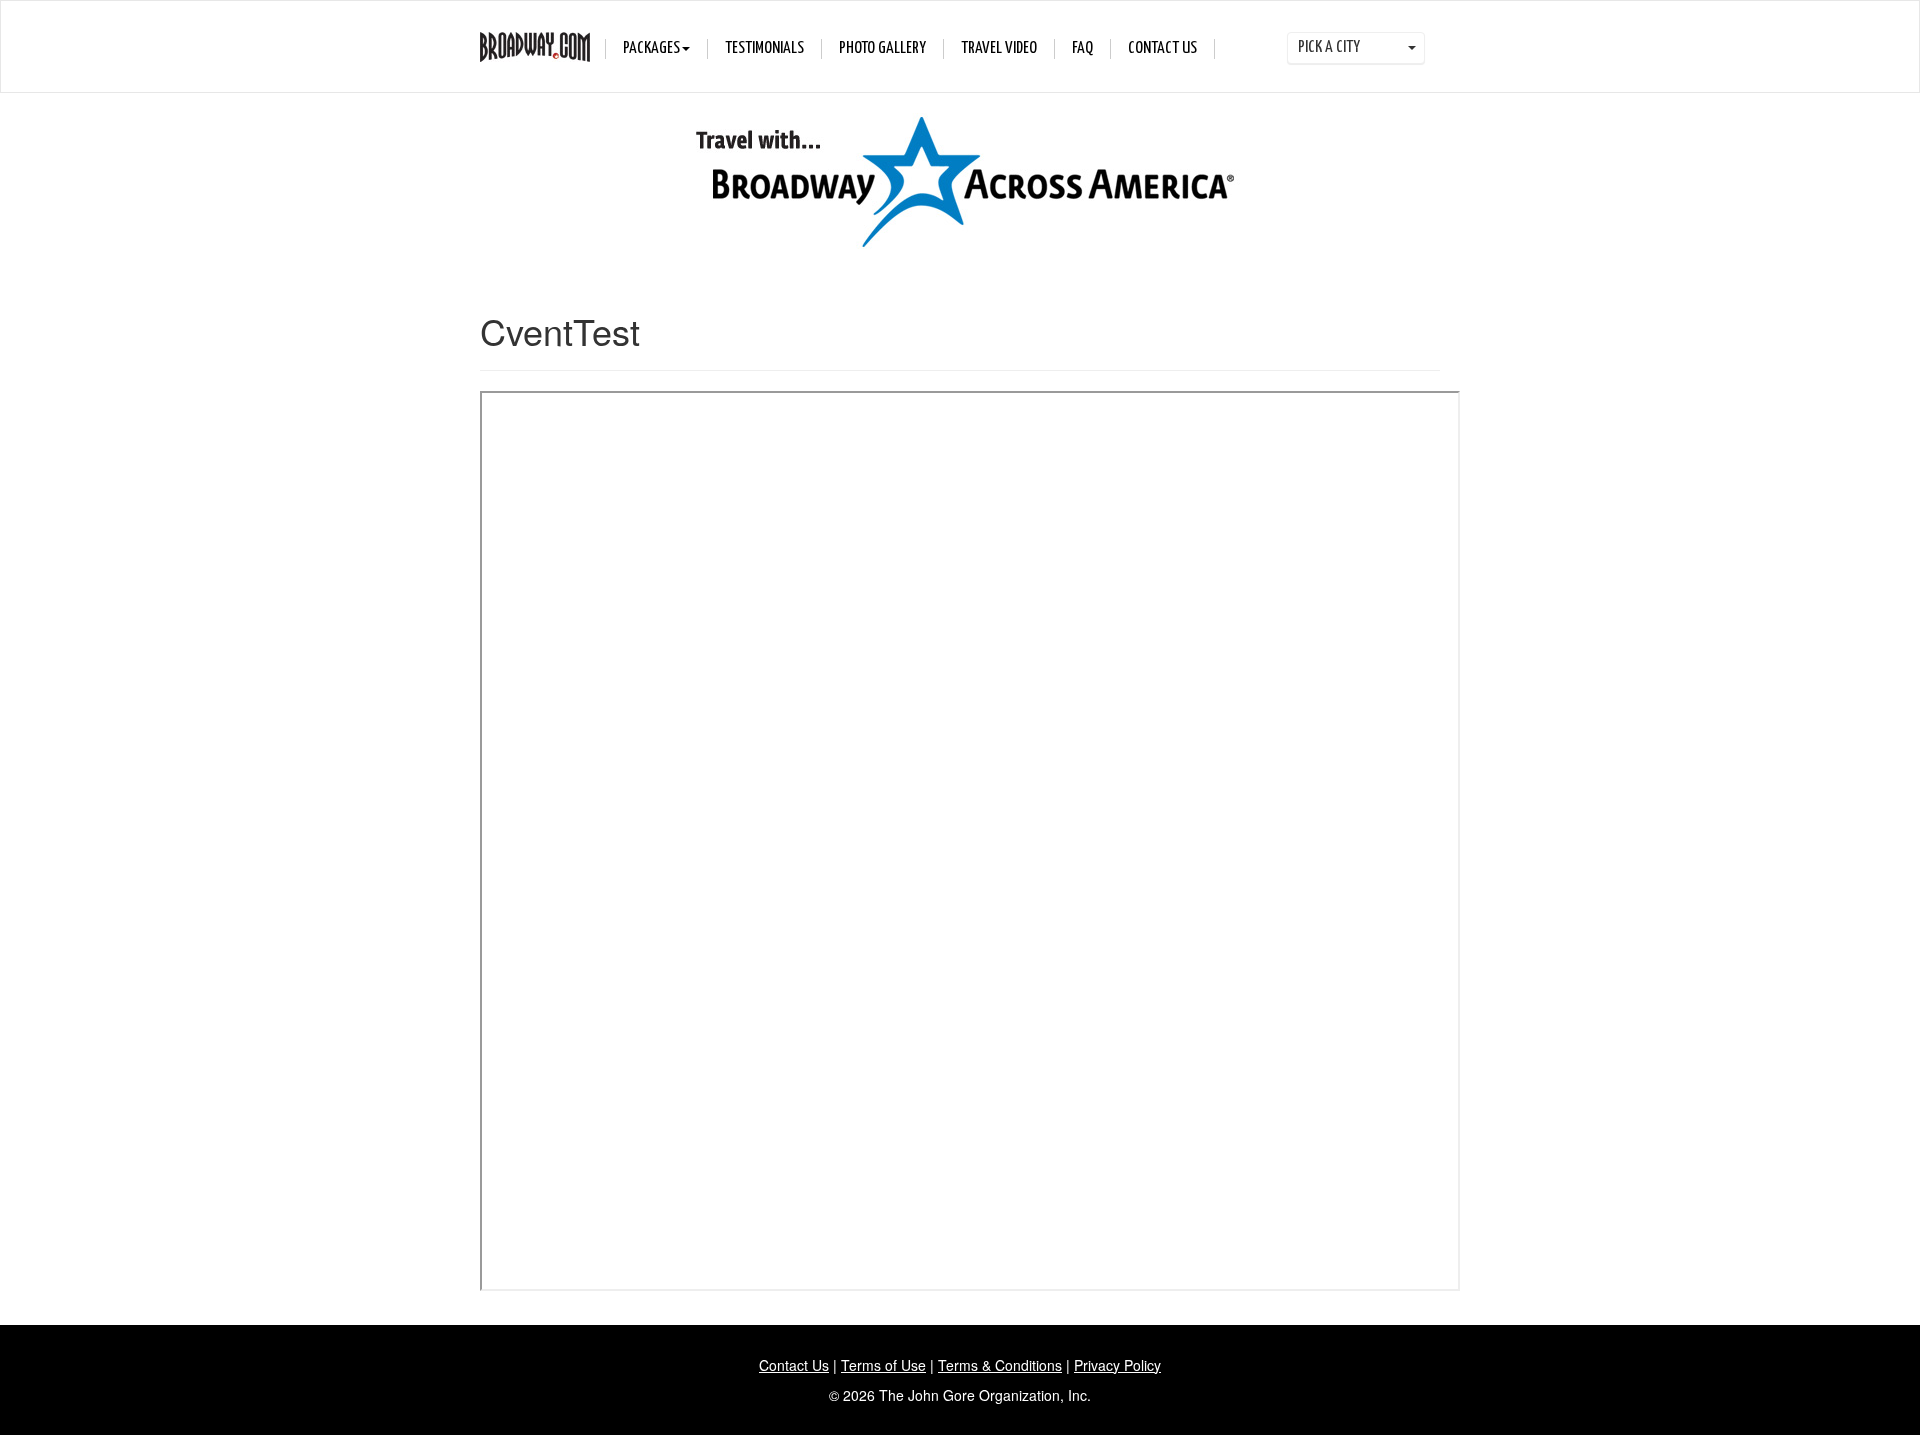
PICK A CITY (1330, 47)
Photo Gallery (882, 48)
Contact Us (1162, 48)
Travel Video (999, 48)
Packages (651, 48)
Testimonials (764, 48)
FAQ (1082, 48)
